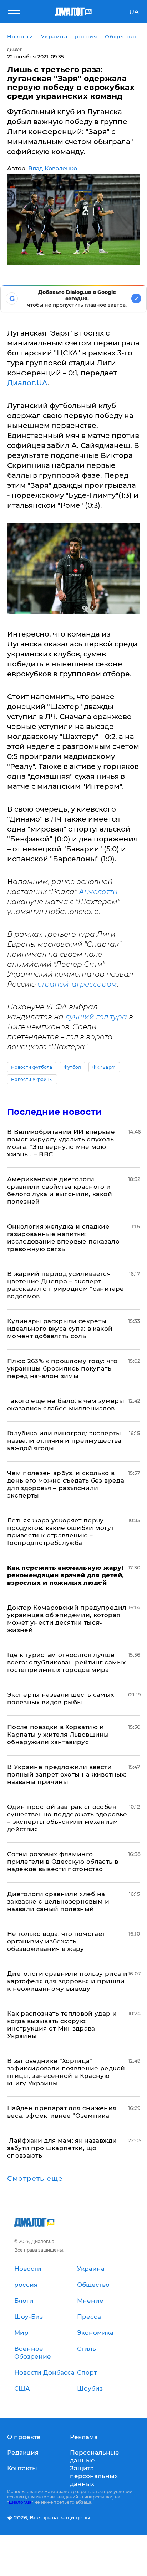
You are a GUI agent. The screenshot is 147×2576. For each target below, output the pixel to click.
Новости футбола (32, 1067)
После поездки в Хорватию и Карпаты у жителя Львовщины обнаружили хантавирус (58, 1735)
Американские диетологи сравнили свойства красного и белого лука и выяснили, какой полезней (60, 1190)
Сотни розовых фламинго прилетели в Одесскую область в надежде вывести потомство (63, 1862)
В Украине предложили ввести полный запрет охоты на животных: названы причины (67, 1774)
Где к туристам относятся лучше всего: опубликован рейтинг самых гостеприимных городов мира (66, 1662)
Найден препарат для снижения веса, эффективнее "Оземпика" (62, 2112)
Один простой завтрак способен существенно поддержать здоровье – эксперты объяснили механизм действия (67, 1818)
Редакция (23, 2453)
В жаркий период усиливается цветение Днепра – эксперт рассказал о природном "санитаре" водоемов (67, 1285)
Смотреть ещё (35, 2179)
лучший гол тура (96, 1017)
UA (134, 12)
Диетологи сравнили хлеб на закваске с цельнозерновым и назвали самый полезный (58, 1901)
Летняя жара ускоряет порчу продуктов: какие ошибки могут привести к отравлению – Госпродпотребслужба (61, 1532)
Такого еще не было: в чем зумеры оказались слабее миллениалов (66, 1405)
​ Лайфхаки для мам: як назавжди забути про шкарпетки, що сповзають (62, 2148)
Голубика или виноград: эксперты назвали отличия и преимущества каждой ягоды (64, 1441)
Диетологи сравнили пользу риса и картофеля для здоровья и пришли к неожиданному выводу (67, 1981)
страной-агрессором (77, 984)
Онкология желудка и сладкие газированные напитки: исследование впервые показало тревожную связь (63, 1238)
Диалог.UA (27, 383)
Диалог (14, 50)
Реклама (84, 2437)
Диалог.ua (20, 2502)
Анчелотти (98, 892)
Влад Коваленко (53, 168)
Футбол (72, 1067)
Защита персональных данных (94, 2476)
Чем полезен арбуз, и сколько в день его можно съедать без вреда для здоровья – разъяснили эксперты (66, 1484)
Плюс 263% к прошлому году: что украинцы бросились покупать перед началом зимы (62, 1368)
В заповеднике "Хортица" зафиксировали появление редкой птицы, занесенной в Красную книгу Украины (66, 2072)
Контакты (22, 2468)
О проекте (24, 2437)
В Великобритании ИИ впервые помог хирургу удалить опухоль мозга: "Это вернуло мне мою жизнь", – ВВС (61, 1143)
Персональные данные (95, 2456)
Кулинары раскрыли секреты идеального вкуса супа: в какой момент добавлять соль (60, 1329)
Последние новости (54, 1112)
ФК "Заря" (104, 1067)
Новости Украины (32, 1079)
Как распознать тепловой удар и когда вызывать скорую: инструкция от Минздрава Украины (62, 2025)
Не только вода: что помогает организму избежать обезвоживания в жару (56, 1941)
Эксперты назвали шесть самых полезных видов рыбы (61, 1698)
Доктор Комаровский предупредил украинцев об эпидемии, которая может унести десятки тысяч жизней (67, 1619)
